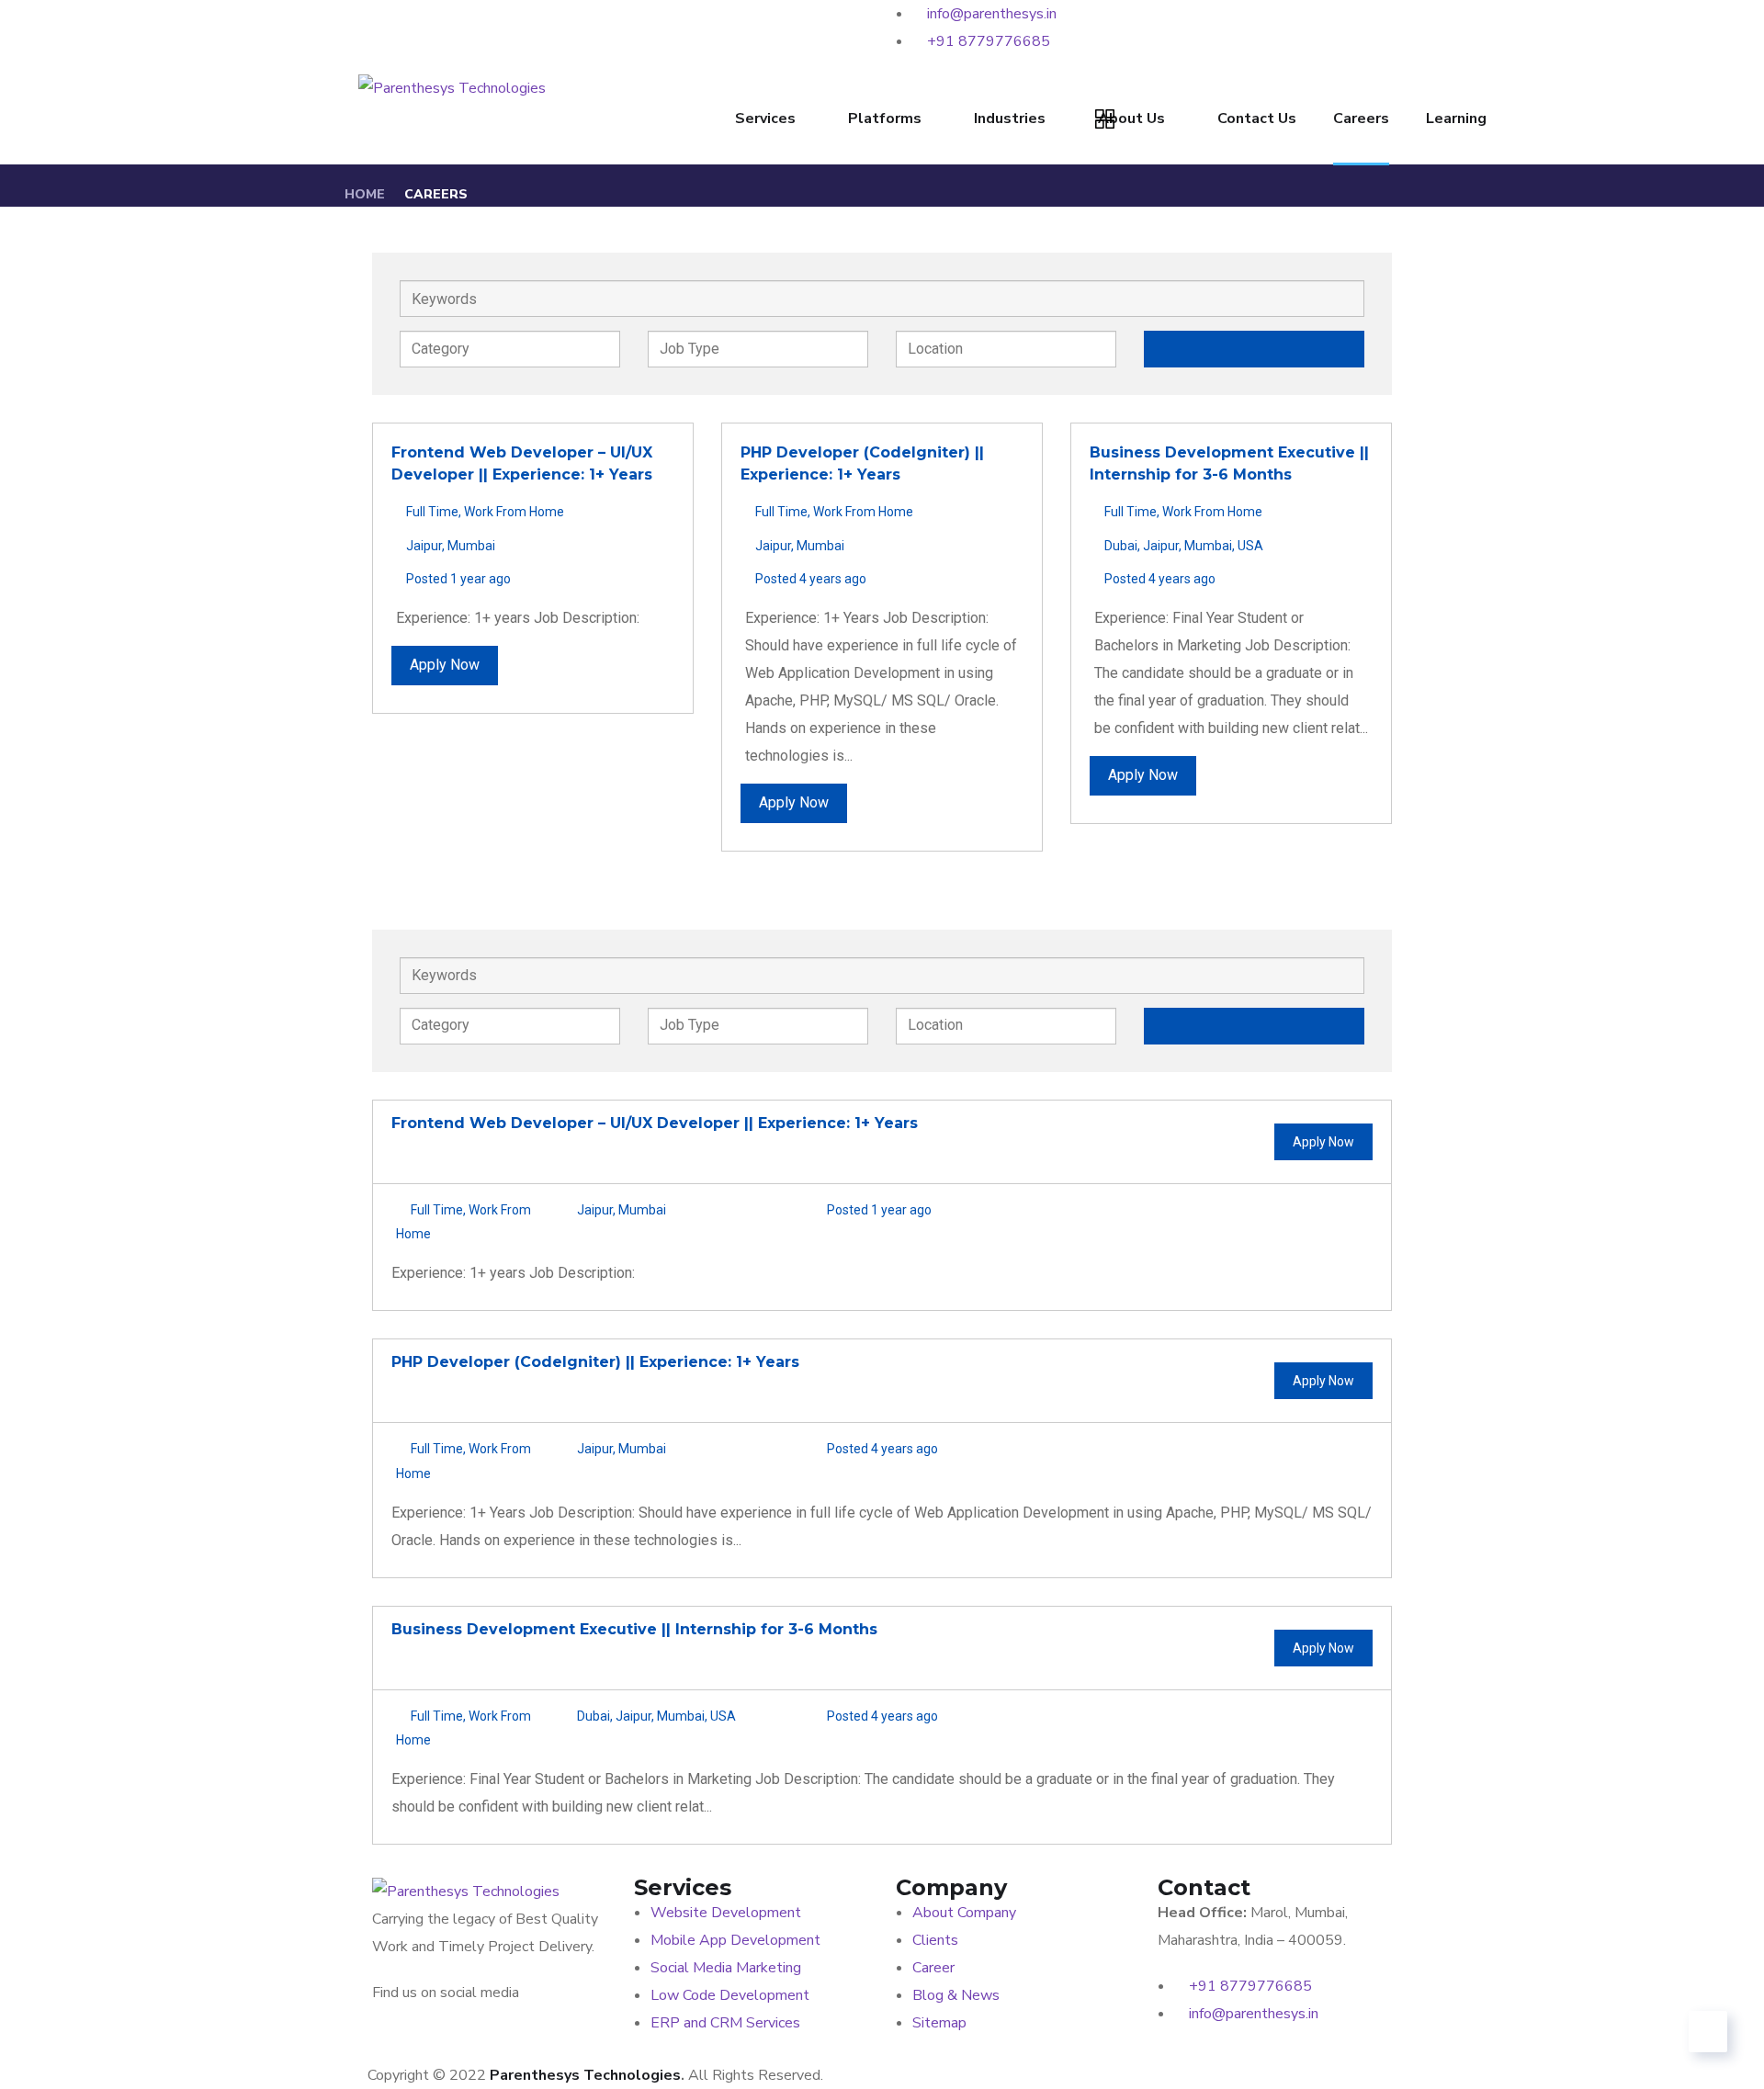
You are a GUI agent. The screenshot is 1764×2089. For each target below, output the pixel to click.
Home (365, 194)
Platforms (885, 119)
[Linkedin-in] (381, 23)
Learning (1456, 119)
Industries (1010, 119)
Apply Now (445, 665)
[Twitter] (637, 23)
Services (765, 119)
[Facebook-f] (509, 23)
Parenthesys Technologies (585, 2075)
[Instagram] (763, 23)
